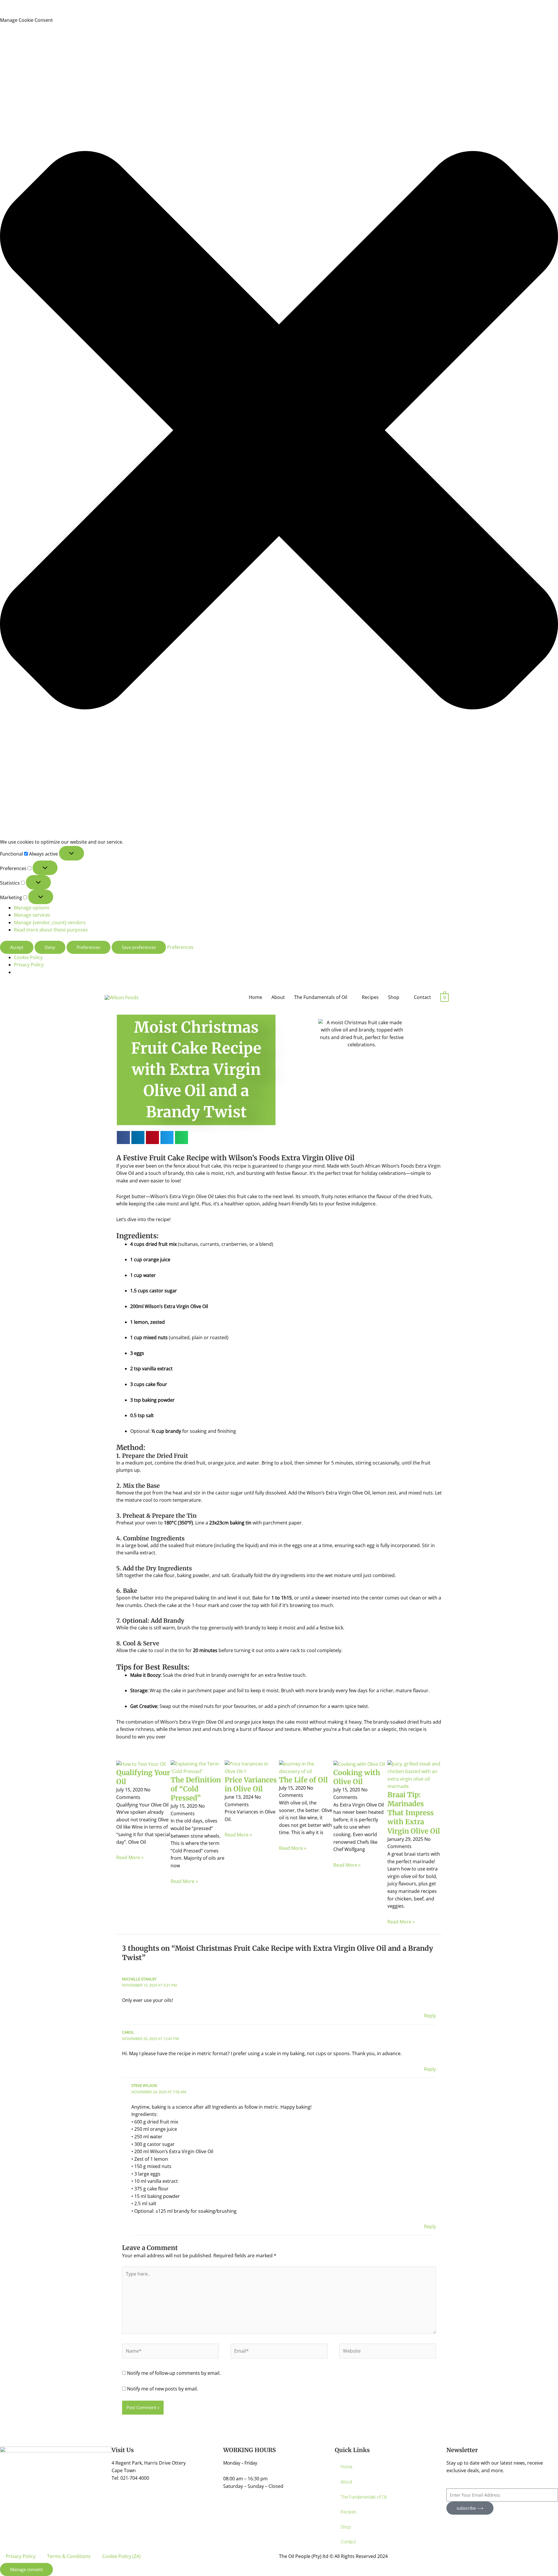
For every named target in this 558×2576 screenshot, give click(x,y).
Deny (50, 947)
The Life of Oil (303, 1780)
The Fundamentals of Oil (321, 997)
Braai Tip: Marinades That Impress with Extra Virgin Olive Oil (414, 1813)
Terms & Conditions (69, 2556)
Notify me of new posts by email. (162, 2389)
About (278, 997)
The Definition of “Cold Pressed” (196, 1789)
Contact (422, 997)
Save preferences (139, 947)
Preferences (88, 947)
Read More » (130, 1857)
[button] (279, 431)
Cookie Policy (28, 957)
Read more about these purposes (51, 930)
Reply (430, 2016)
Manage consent (26, 2569)
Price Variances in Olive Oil (251, 1784)
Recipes (370, 997)
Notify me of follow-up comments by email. (174, 2373)
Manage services (32, 915)
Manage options (32, 908)
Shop (394, 997)
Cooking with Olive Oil (357, 1777)
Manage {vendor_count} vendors (50, 922)
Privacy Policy (29, 965)
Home (255, 997)
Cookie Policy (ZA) (121, 2556)
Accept (17, 947)
